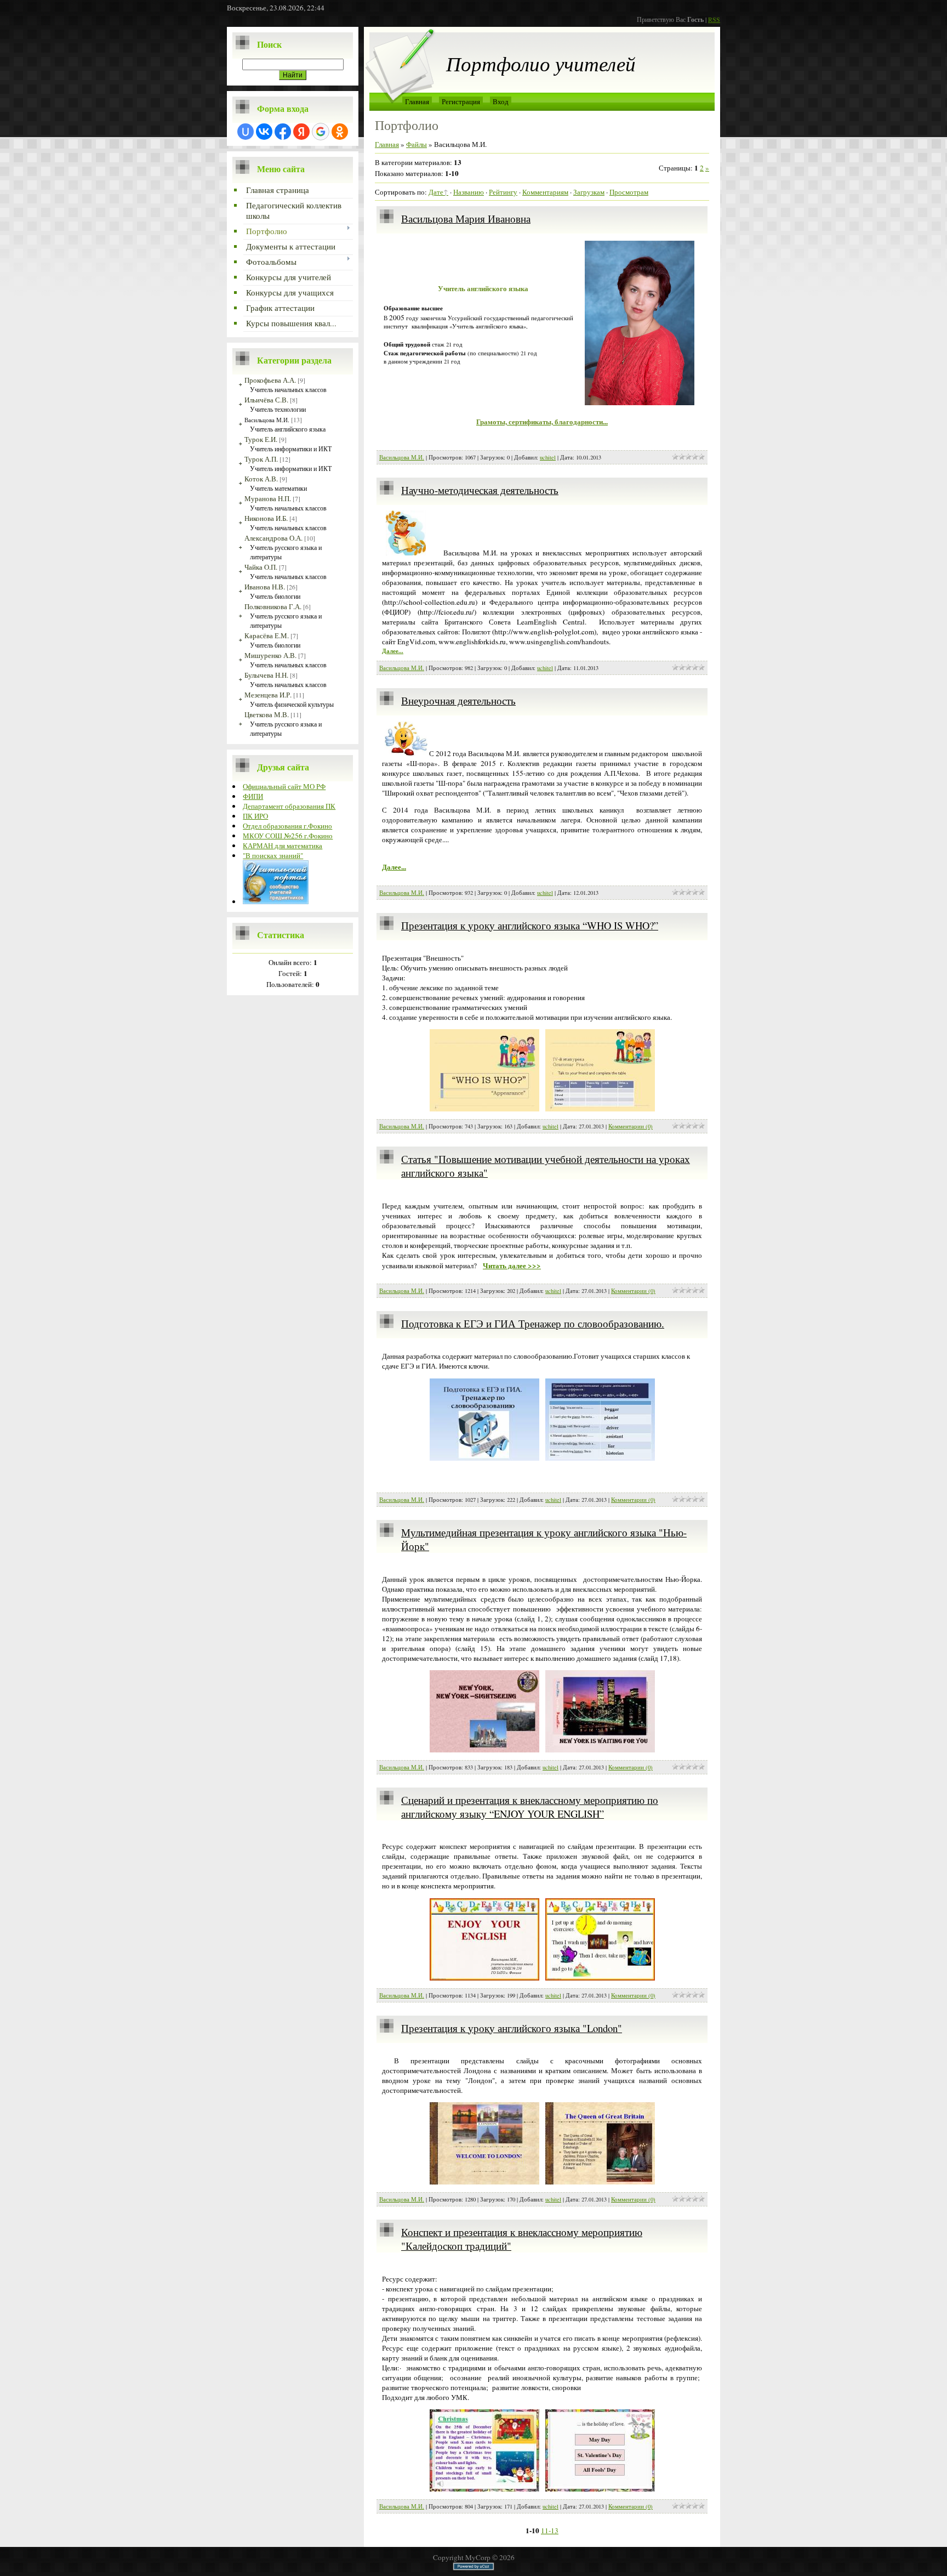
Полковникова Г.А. (273, 606)
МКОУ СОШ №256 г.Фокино (288, 836)
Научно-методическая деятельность (480, 490)
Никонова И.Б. (266, 518)
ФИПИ (253, 796)
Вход (501, 101)
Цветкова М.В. (267, 714)
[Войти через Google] (321, 132)
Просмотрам (629, 192)
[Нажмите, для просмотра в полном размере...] (484, 1109)
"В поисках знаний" (273, 855)
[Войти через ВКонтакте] (264, 132)
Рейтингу (503, 192)
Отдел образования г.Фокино (287, 826)
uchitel (548, 457)
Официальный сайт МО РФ (284, 786)
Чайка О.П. (261, 567)
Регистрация (461, 101)
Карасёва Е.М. (267, 636)
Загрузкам (589, 192)
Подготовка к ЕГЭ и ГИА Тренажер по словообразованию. (533, 1323)
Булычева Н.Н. (266, 675)
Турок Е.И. (261, 439)
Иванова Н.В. (265, 587)
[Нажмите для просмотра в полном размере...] (640, 402)
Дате (436, 192)
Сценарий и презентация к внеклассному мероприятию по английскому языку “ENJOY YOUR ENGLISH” (530, 1807)
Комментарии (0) (631, 1126)
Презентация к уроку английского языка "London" (512, 2028)
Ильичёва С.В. (266, 400)
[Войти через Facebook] (283, 132)
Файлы (417, 144)
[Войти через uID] (246, 132)
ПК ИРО (255, 816)
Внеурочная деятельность (458, 700)
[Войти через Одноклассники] (340, 132)
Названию (469, 192)
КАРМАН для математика (283, 846)
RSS (714, 19)
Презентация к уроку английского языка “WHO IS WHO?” (530, 925)
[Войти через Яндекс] (301, 132)
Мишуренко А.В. (270, 655)
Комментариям (545, 192)
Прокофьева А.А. (270, 380)
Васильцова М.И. (267, 420)
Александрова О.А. (273, 538)
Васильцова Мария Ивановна (466, 219)
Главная (417, 101)
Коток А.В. (261, 479)
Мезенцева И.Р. (268, 695)
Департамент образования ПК (289, 806)
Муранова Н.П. (268, 498)
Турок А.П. (261, 459)
